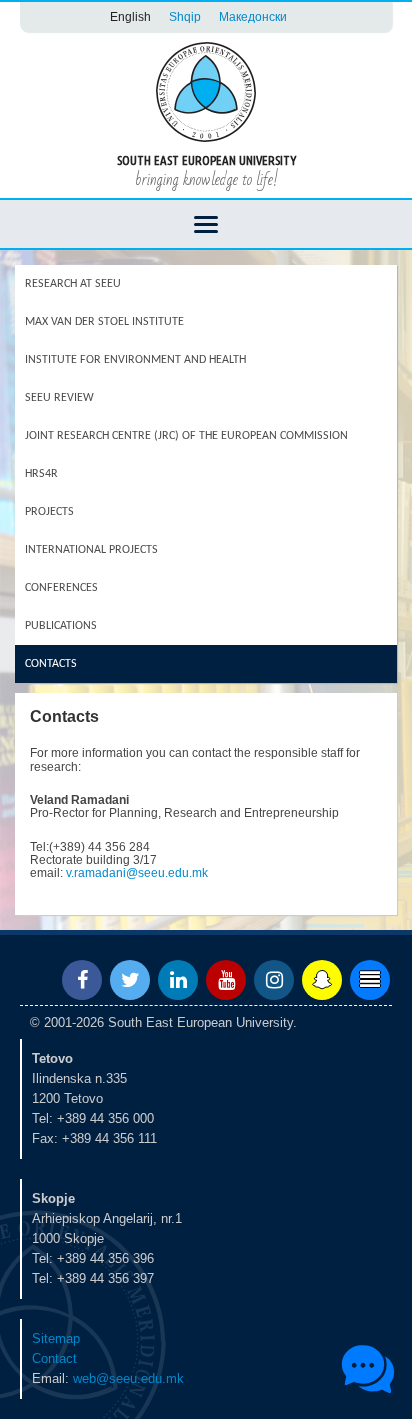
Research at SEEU (73, 284)
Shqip (185, 16)
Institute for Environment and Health (135, 360)
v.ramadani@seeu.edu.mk (137, 872)
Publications (61, 626)
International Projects (91, 550)
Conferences (61, 588)
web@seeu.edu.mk (128, 1378)
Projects (49, 512)
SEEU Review (59, 398)
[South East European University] (206, 90)
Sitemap (56, 1338)
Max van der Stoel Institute (104, 322)
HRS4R (41, 474)
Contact (54, 1358)
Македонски (253, 16)
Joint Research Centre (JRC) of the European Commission (186, 436)
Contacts (51, 664)
